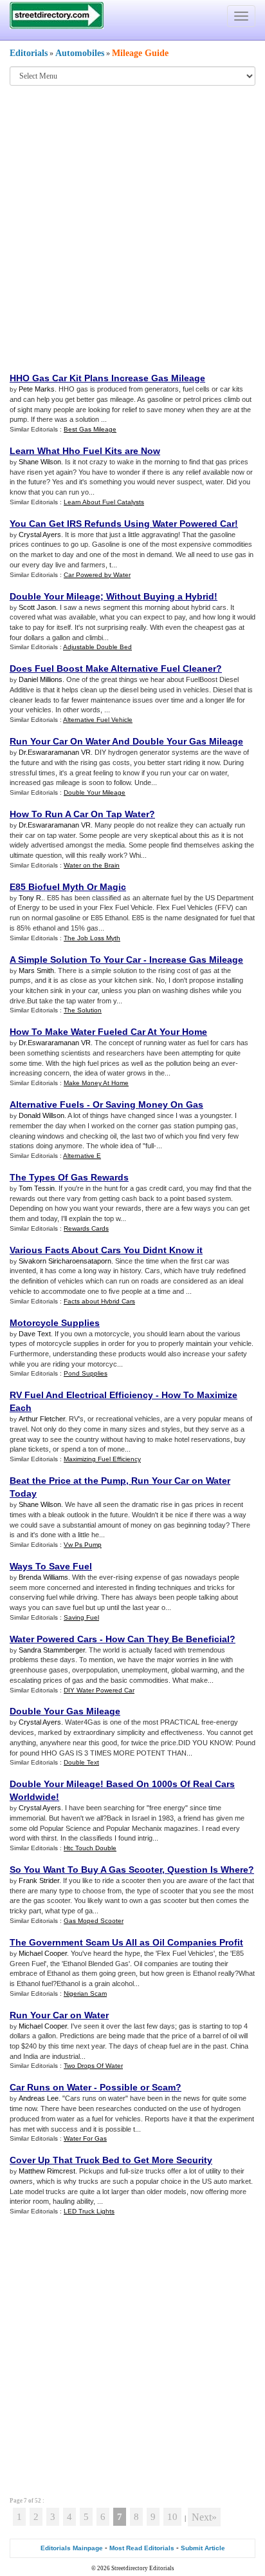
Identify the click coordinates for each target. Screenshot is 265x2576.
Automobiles (80, 53)
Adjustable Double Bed (97, 647)
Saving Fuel (81, 1617)
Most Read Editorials (142, 2548)
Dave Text (35, 1334)
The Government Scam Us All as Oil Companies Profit (126, 1942)
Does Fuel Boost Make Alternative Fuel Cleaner (113, 668)
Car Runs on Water (50, 2087)
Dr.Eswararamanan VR (55, 752)
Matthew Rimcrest (47, 2171)
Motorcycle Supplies (55, 1323)
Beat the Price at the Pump (68, 1481)
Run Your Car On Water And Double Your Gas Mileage (126, 741)
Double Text (81, 1762)
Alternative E (82, 1156)
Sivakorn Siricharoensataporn (65, 1261)
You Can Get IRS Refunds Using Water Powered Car (122, 524)
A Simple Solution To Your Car (75, 960)
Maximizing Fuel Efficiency (102, 1459)
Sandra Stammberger (52, 1650)
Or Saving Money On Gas (148, 1104)
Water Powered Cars (53, 1639)
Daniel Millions (41, 679)
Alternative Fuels (47, 1104)
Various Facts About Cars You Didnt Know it (106, 1250)
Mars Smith (36, 971)
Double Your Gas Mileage (65, 1711)
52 (38, 2501)
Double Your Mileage (55, 596)
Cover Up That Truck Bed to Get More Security (111, 2160)
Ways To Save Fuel (51, 1566)
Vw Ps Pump (83, 1545)
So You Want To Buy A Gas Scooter (86, 1870)
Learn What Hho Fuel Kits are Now (85, 451)
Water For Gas (85, 2138)
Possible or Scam (138, 2087)
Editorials (29, 53)
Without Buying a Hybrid (160, 596)
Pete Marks (37, 389)
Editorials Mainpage (72, 2548)
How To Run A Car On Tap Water (79, 814)
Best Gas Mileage (90, 429)
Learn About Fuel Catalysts (104, 502)
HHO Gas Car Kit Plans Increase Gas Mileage (107, 378)
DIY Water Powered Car (99, 1690)
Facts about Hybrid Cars (99, 1301)
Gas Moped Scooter (94, 1921)
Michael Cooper (43, 1953)
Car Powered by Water (97, 575)
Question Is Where (208, 1870)
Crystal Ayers (40, 535)
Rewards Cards (86, 1228)
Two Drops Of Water (93, 2066)
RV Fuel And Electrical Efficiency (81, 1395)
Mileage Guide (140, 53)
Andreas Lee (39, 2098)
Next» (204, 2517)
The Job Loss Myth (92, 938)
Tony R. (31, 898)
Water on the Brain (92, 865)
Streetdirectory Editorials (143, 2568)
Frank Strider (39, 1880)
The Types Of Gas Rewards (69, 1177)
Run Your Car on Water (59, 2015)
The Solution (83, 1010)
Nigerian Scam (85, 1994)
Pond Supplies (86, 1373)
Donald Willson (41, 1115)
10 (172, 2517)
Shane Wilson (40, 462)
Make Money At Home (96, 1083)
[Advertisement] (132, 228)
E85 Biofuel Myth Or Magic (68, 887)
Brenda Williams (43, 1577)
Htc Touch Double (90, 1848)
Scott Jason (37, 607)
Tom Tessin (37, 1188)
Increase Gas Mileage (196, 960)
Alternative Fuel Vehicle (98, 720)
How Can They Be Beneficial (168, 1639)
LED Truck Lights (89, 2211)
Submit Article (203, 2548)
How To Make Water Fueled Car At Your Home (108, 1032)
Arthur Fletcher (42, 1419)
